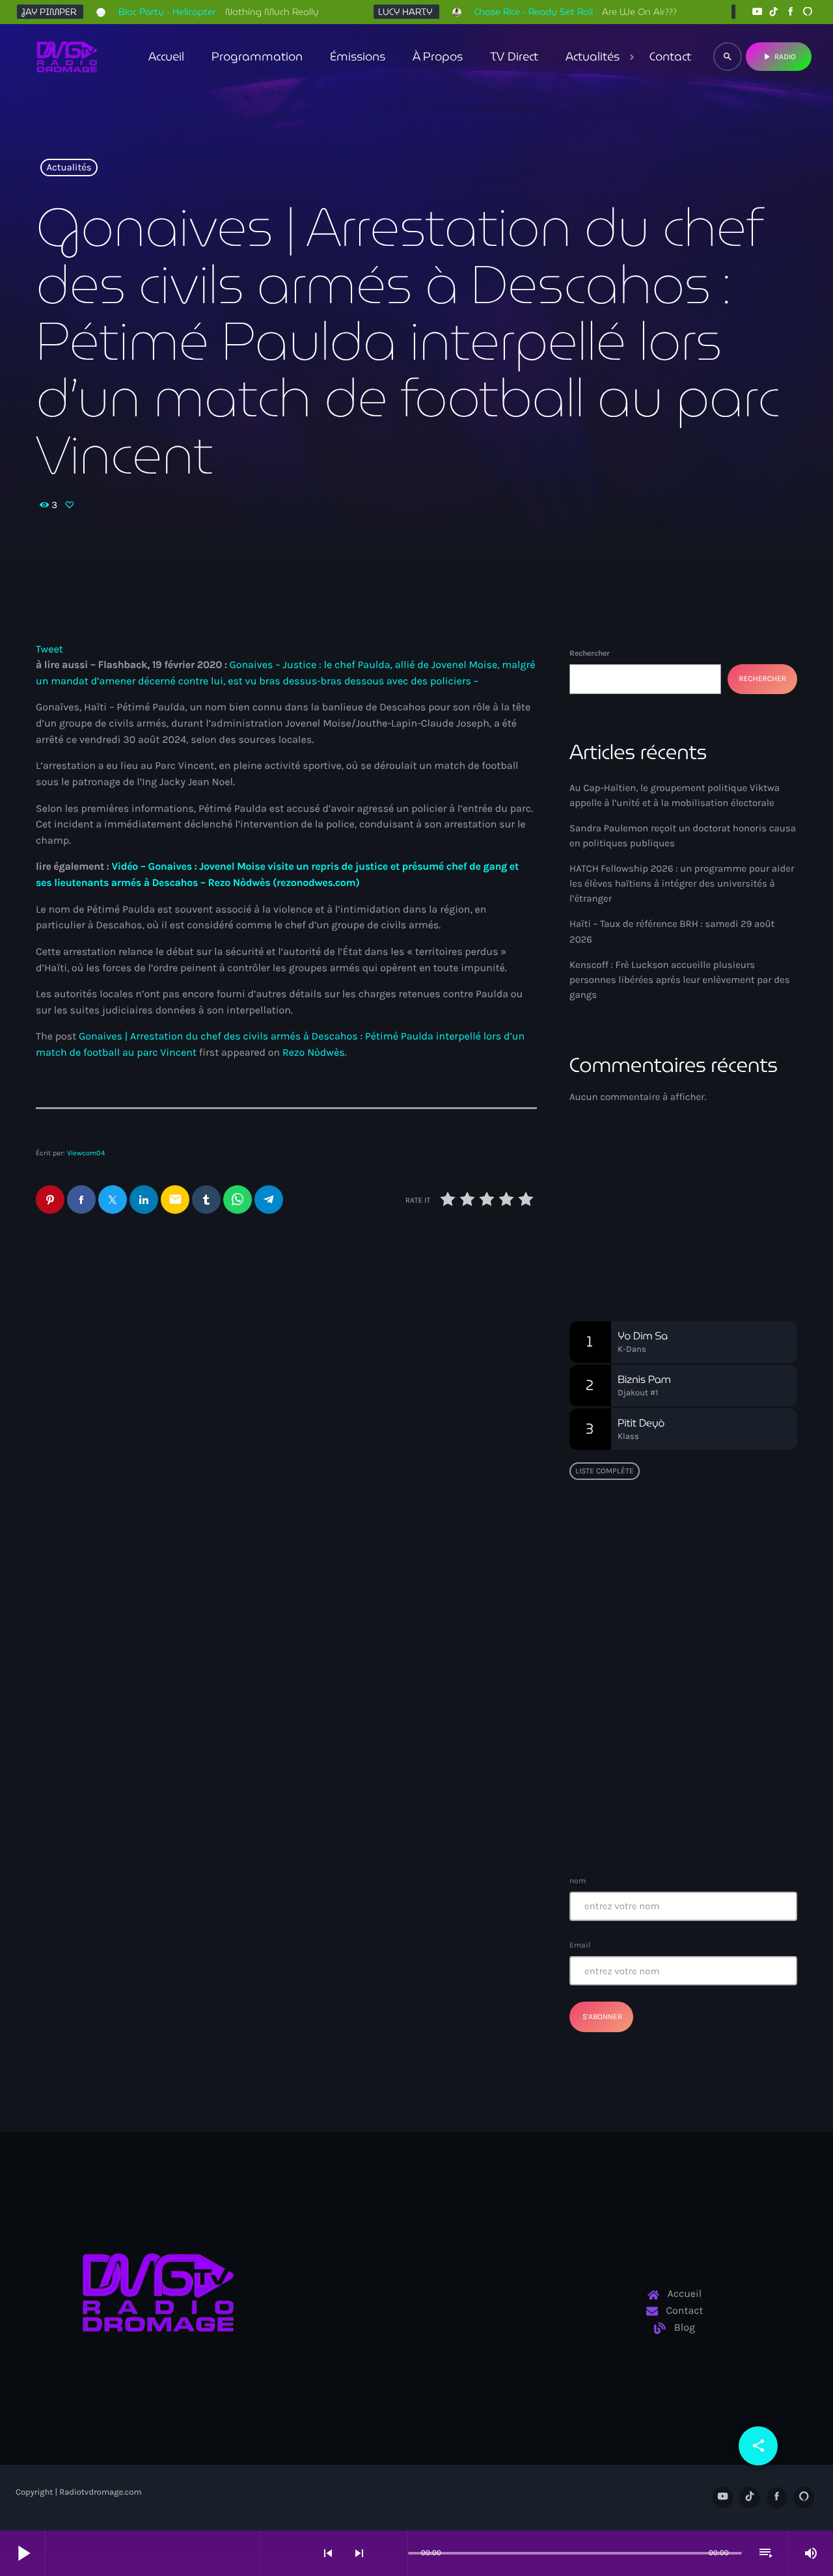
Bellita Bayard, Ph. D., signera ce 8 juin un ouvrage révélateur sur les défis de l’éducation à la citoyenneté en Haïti (709, 1565)
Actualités (69, 168)
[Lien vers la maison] (67, 57)
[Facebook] (791, 12)
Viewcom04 (86, 1153)
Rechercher (590, 653)
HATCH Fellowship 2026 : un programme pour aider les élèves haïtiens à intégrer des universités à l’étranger (682, 883)
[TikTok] (774, 12)
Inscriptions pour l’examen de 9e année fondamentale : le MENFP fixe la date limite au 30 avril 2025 (709, 1824)
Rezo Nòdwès (314, 1053)
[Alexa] (808, 12)
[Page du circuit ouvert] (394, 2553)
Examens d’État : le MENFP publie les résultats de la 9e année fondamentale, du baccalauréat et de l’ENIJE (679, 1625)
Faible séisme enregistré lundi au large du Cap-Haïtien (676, 1691)
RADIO (779, 57)
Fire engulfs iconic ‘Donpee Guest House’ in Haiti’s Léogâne (707, 1757)
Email (580, 1945)
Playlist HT (619, 1233)
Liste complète (605, 1471)
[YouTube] (757, 12)
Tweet (49, 650)
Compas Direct (621, 1209)
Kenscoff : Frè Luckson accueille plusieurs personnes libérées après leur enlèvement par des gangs (680, 980)
